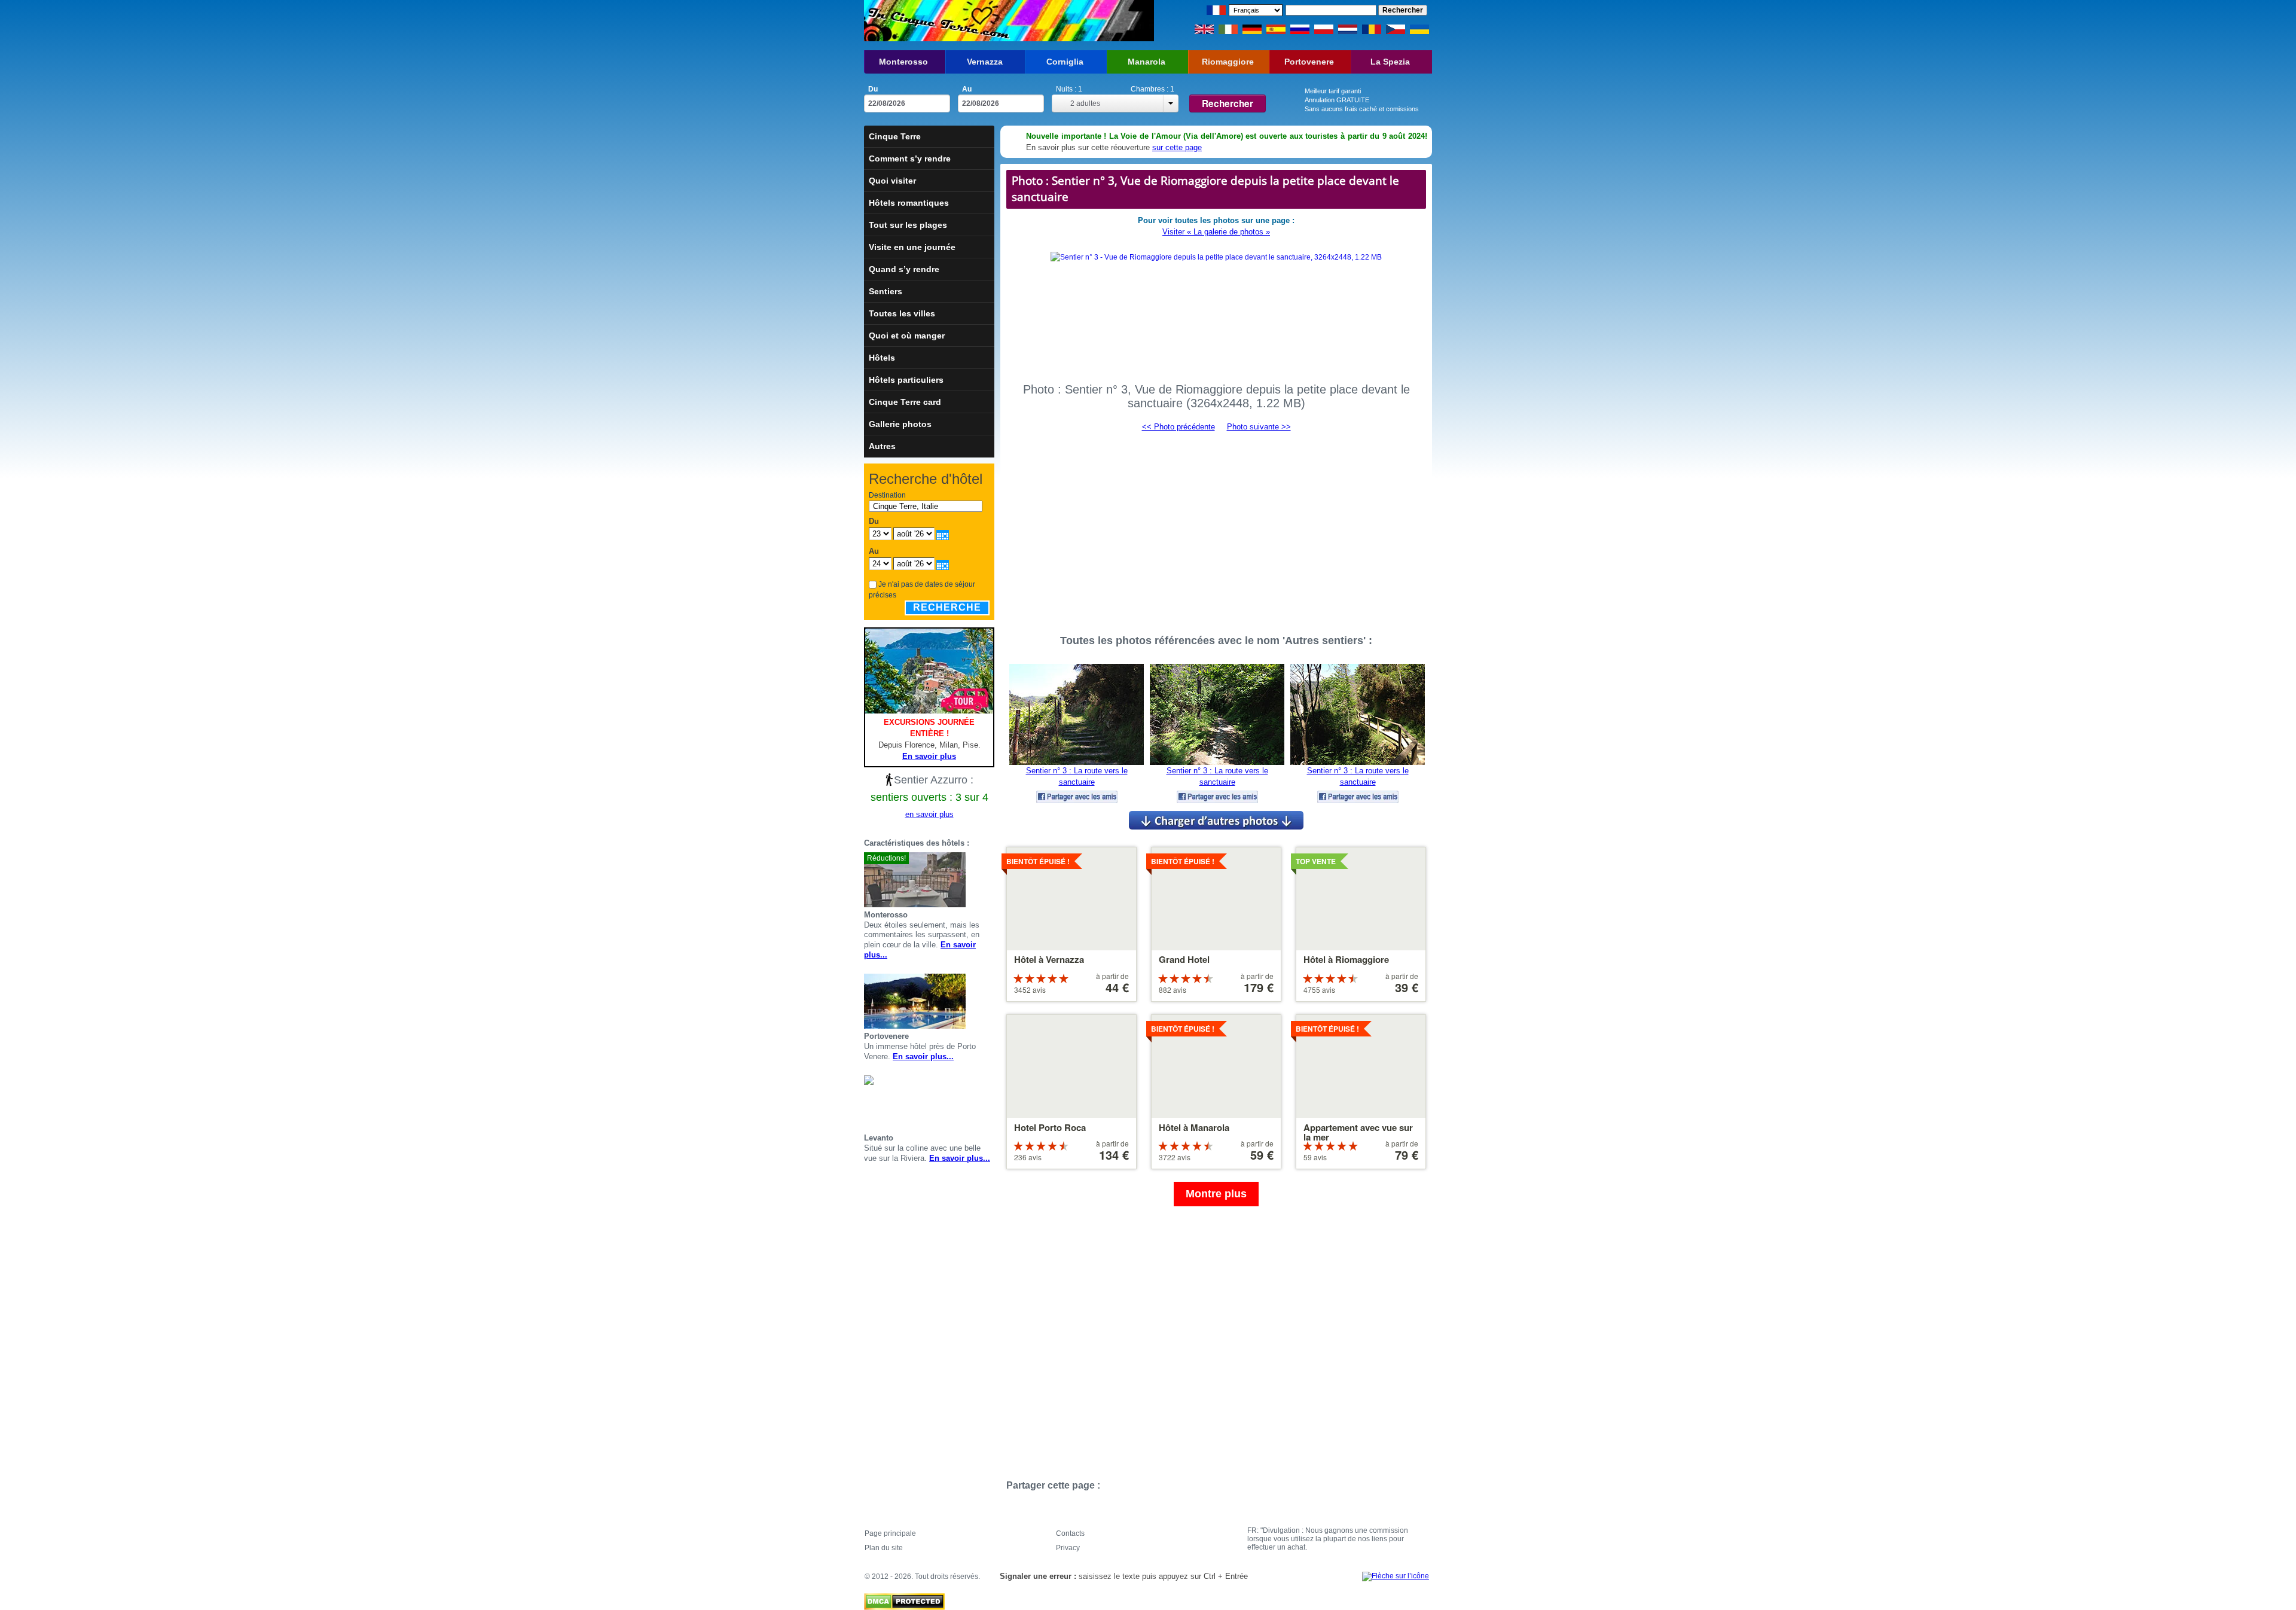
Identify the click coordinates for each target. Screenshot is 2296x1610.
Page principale (890, 1533)
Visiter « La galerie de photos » (1216, 232)
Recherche (947, 607)
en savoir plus (929, 814)
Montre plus (1216, 1194)
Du (873, 89)
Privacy (1068, 1548)
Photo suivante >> (1259, 427)
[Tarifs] (990, 880)
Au (967, 89)
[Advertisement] (1216, 527)
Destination (887, 495)
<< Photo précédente (1178, 427)
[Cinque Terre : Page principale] (937, 21)
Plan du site (884, 1548)
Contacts (1070, 1533)
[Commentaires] (975, 880)
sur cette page (1177, 147)
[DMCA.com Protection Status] (904, 1599)
